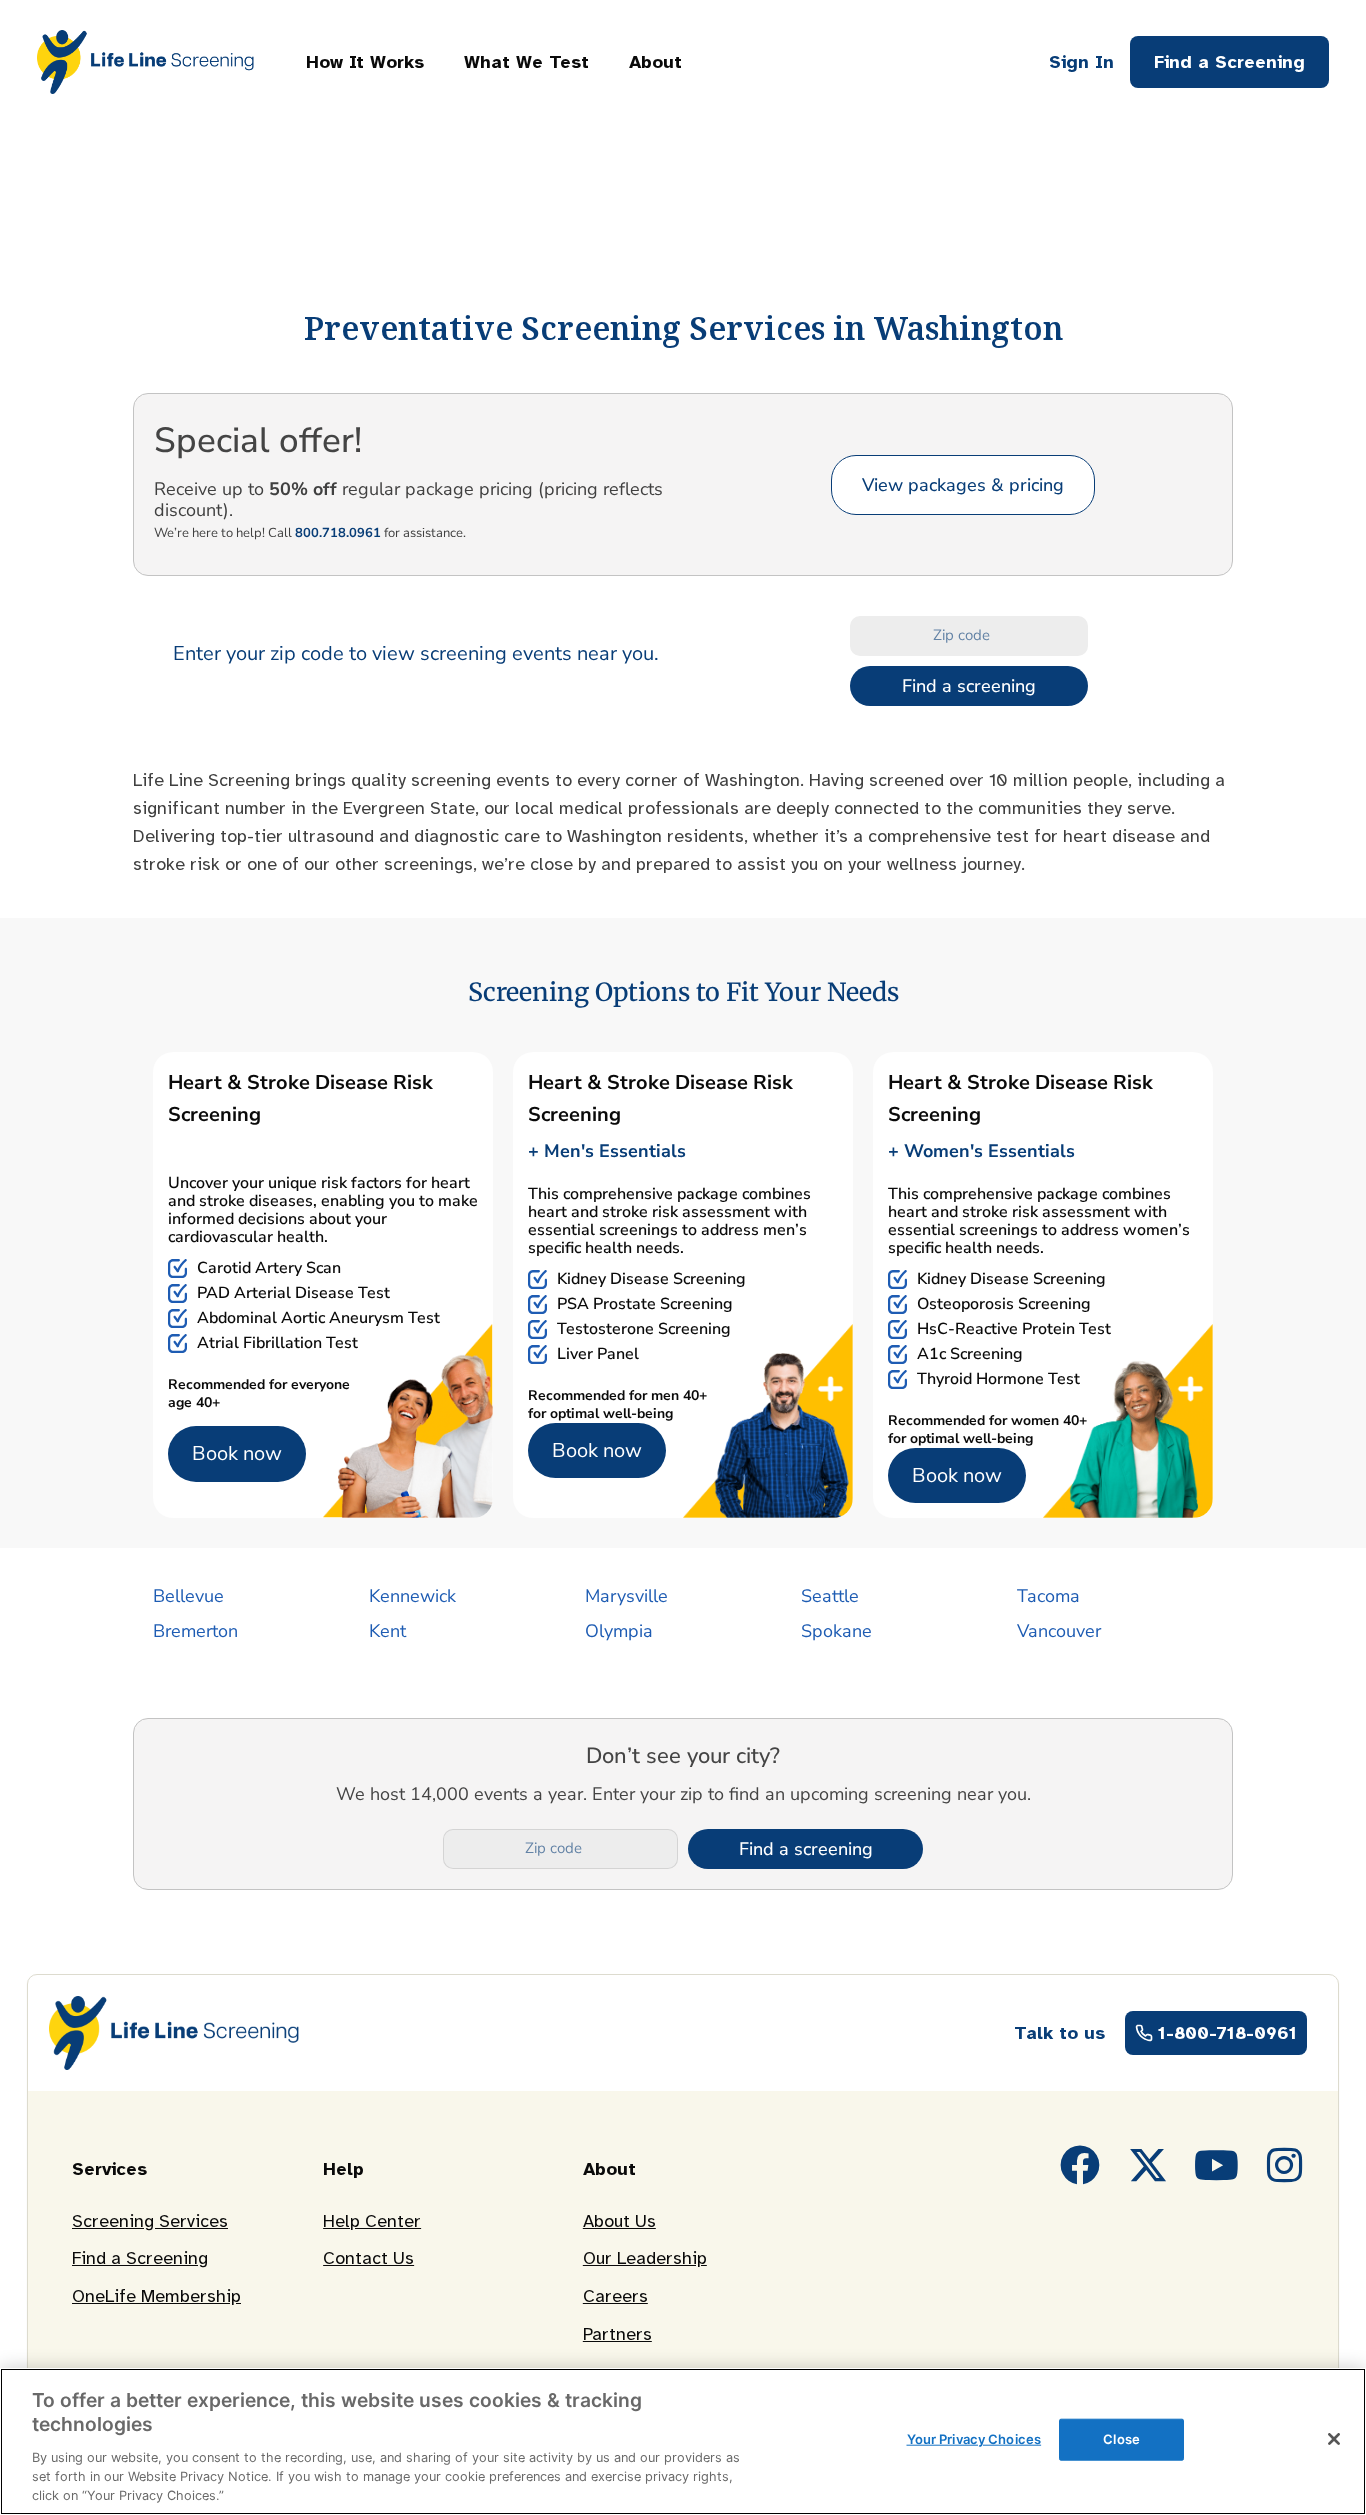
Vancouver (1059, 1631)
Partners (617, 2334)
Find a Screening (140, 2258)
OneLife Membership (156, 2296)
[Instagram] (1284, 2165)
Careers (615, 2296)
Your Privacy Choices (974, 2439)
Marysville (626, 1596)
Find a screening (969, 686)
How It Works (365, 62)
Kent (387, 1631)
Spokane (836, 1631)
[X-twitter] (1148, 2165)
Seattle (830, 1596)
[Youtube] (1216, 2165)
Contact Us (368, 2258)
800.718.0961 (338, 533)
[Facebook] (1080, 2165)
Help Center (372, 2221)
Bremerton (195, 1631)
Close (1121, 2439)
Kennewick (412, 1596)
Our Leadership (645, 2258)
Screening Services (150, 2221)
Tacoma (1048, 1596)
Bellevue (188, 1596)
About (655, 62)
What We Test (526, 62)
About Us (619, 2221)
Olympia (619, 1631)
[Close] (1334, 2439)
